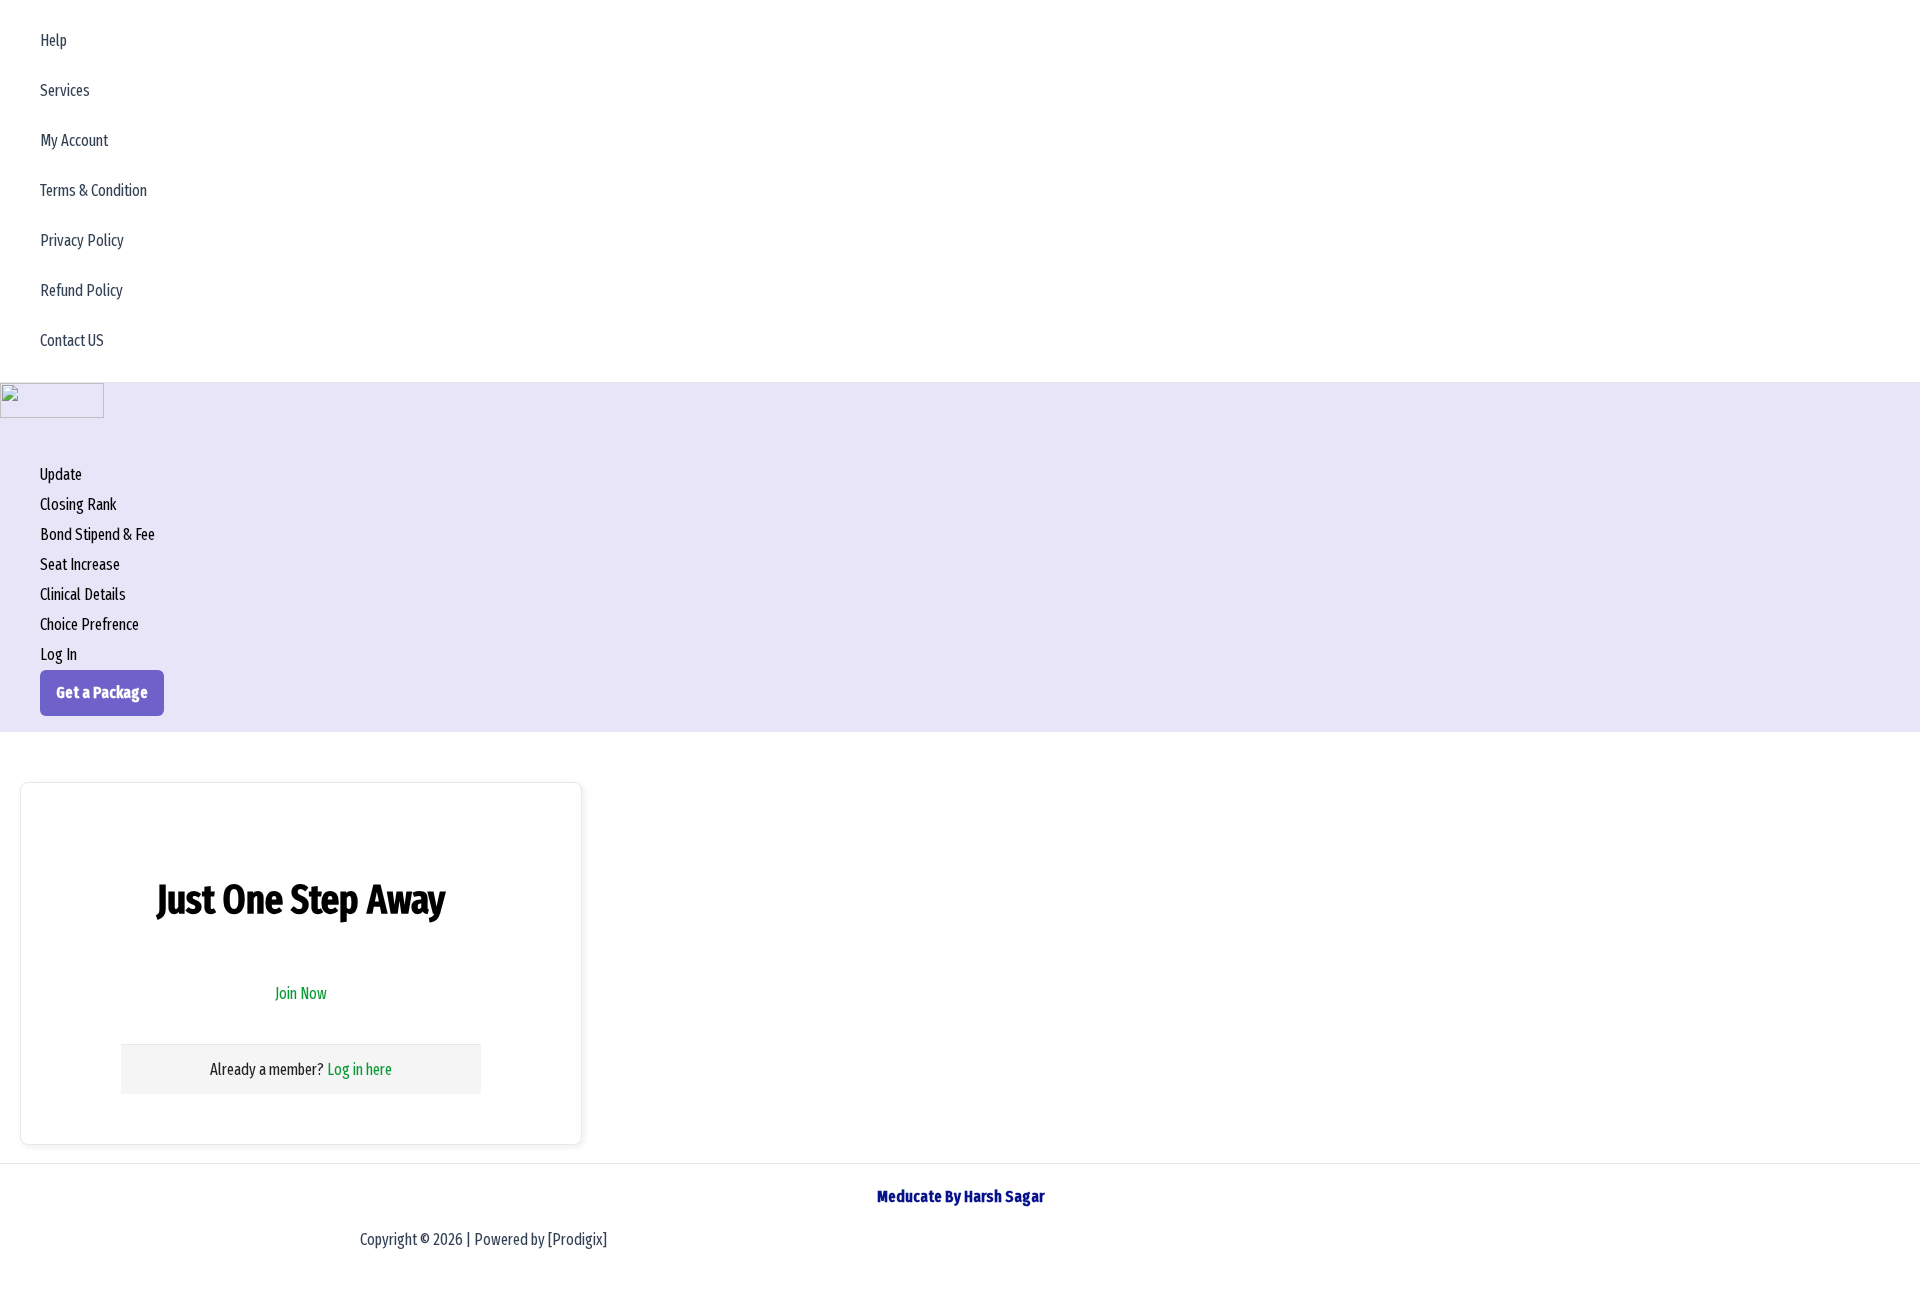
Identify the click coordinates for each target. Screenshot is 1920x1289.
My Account (74, 140)
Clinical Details (83, 594)
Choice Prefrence (89, 624)
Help (53, 40)
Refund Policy (81, 290)
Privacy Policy (82, 240)
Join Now (301, 993)
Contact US (72, 340)
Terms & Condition (93, 190)
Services (65, 90)
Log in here (359, 1069)
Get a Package (102, 692)
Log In (58, 654)
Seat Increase (80, 564)
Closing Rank (78, 504)
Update (61, 474)
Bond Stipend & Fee (97, 534)
